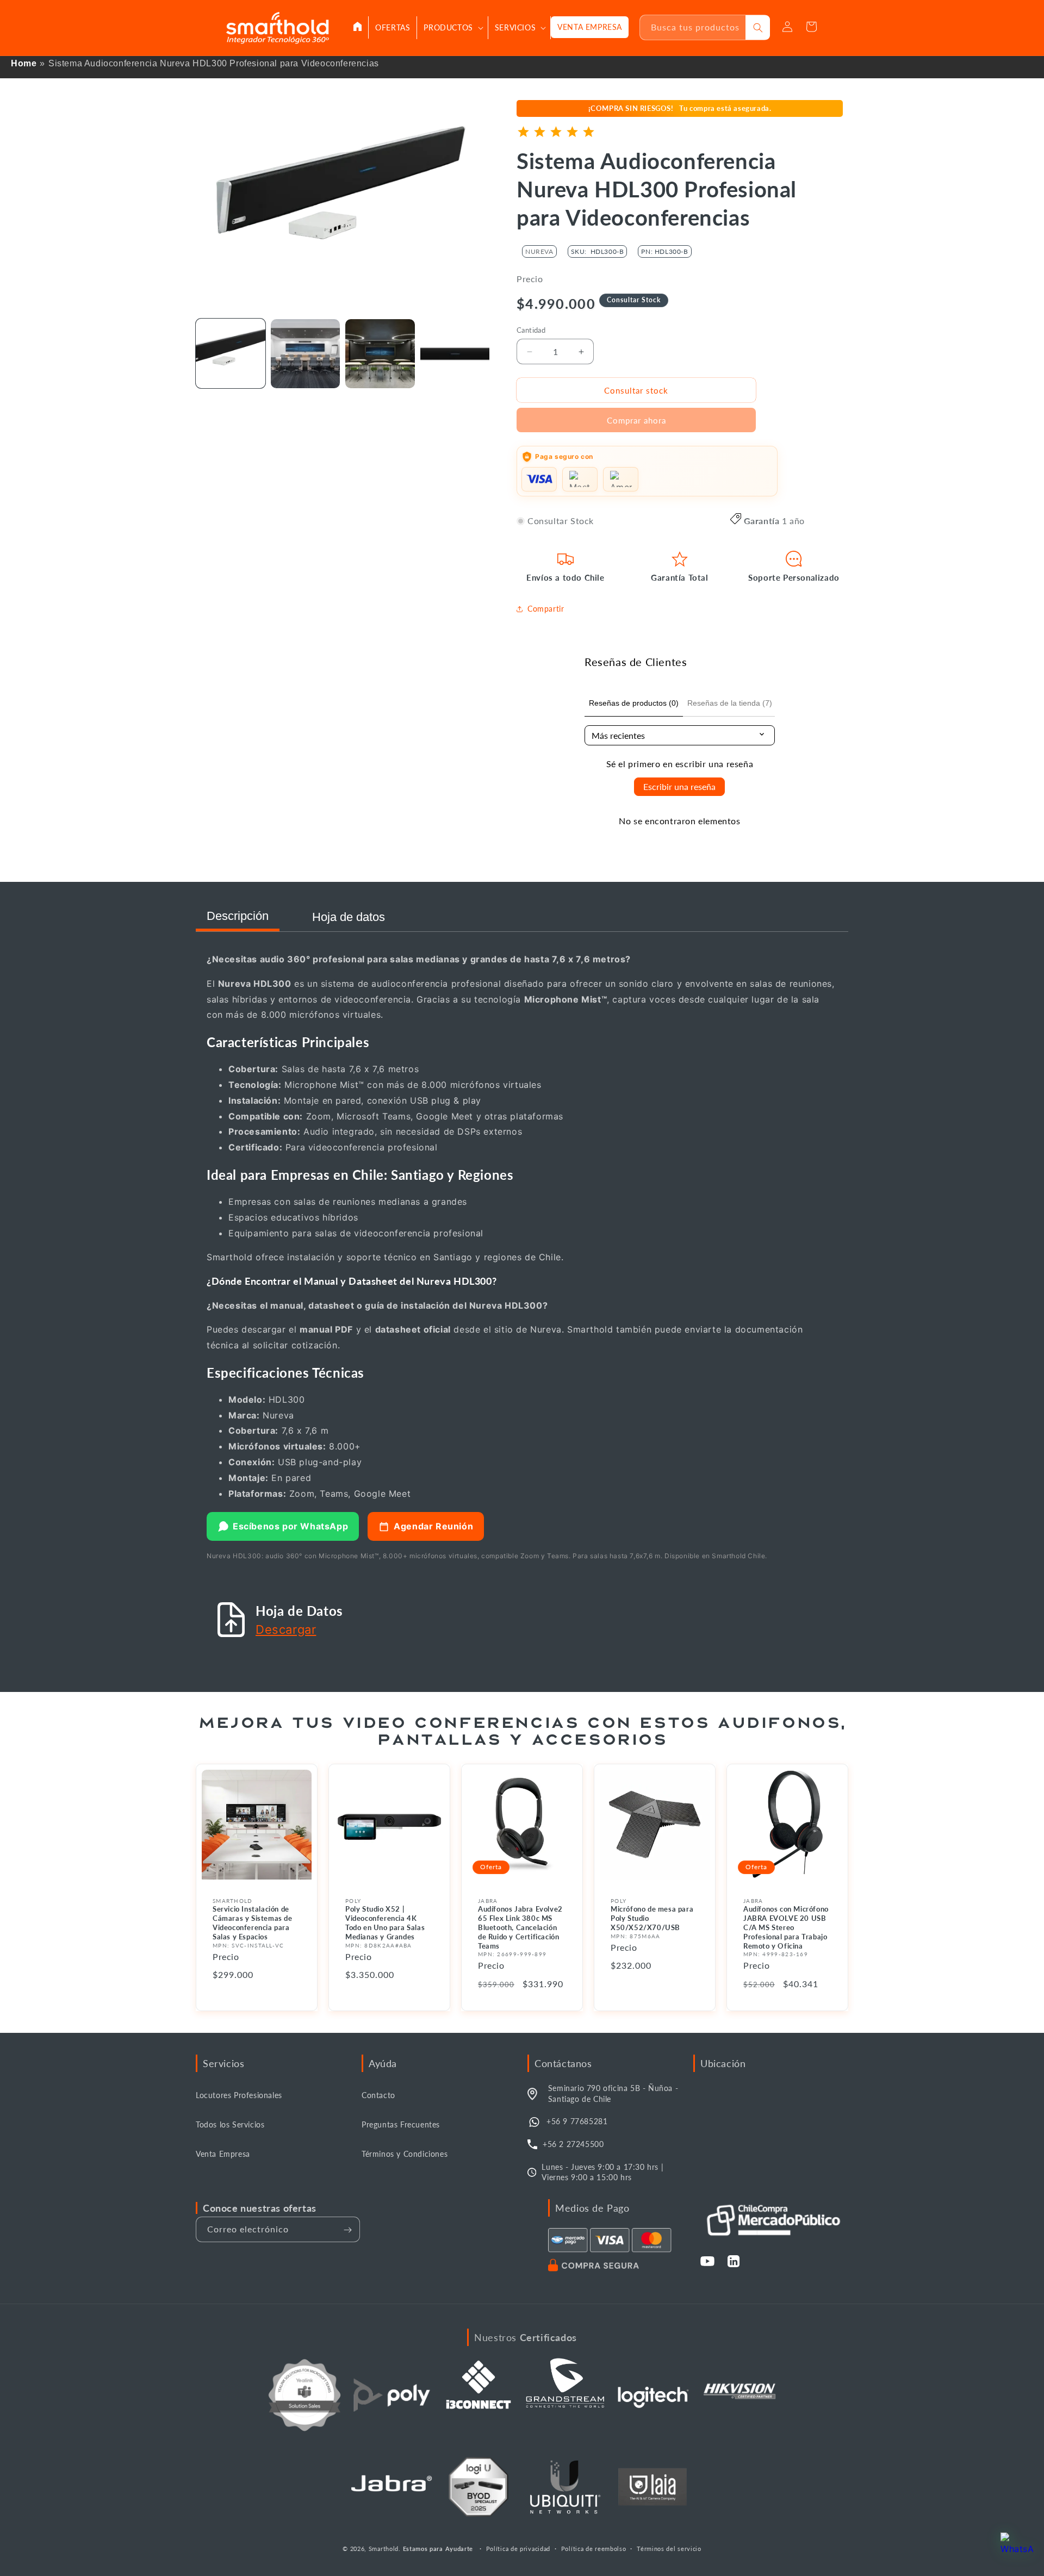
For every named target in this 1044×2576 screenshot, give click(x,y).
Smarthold (384, 2549)
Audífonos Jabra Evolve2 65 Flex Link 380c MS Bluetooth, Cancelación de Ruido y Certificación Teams (520, 1927)
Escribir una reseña (679, 786)
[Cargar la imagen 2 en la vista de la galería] (306, 354)
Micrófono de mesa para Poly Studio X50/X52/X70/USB (652, 1918)
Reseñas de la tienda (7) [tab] (730, 703)
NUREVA (539, 251)
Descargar (286, 1629)
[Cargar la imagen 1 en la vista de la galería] (231, 354)
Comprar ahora (636, 420)
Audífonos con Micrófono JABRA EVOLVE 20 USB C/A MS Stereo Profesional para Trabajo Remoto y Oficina (786, 1927)
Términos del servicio (669, 2548)
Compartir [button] (546, 609)
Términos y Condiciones (405, 2154)
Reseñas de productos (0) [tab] (634, 703)
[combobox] (693, 27)
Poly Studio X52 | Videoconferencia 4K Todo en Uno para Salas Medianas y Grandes (385, 1923)
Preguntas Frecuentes (401, 2125)
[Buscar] (758, 27)
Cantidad (531, 330)
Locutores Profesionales (239, 2096)
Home (24, 63)
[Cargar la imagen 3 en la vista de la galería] (380, 354)
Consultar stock (636, 390)
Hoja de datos (349, 917)
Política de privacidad (518, 2548)
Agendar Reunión (433, 1526)
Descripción (238, 916)
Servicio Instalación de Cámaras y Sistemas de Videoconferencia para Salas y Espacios (253, 1923)
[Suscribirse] (347, 2230)
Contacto (378, 2096)
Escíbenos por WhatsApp (290, 1526)
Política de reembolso (594, 2548)
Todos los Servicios (230, 2125)
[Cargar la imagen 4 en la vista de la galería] (455, 354)
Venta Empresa (223, 2154)
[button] (452, 28)
